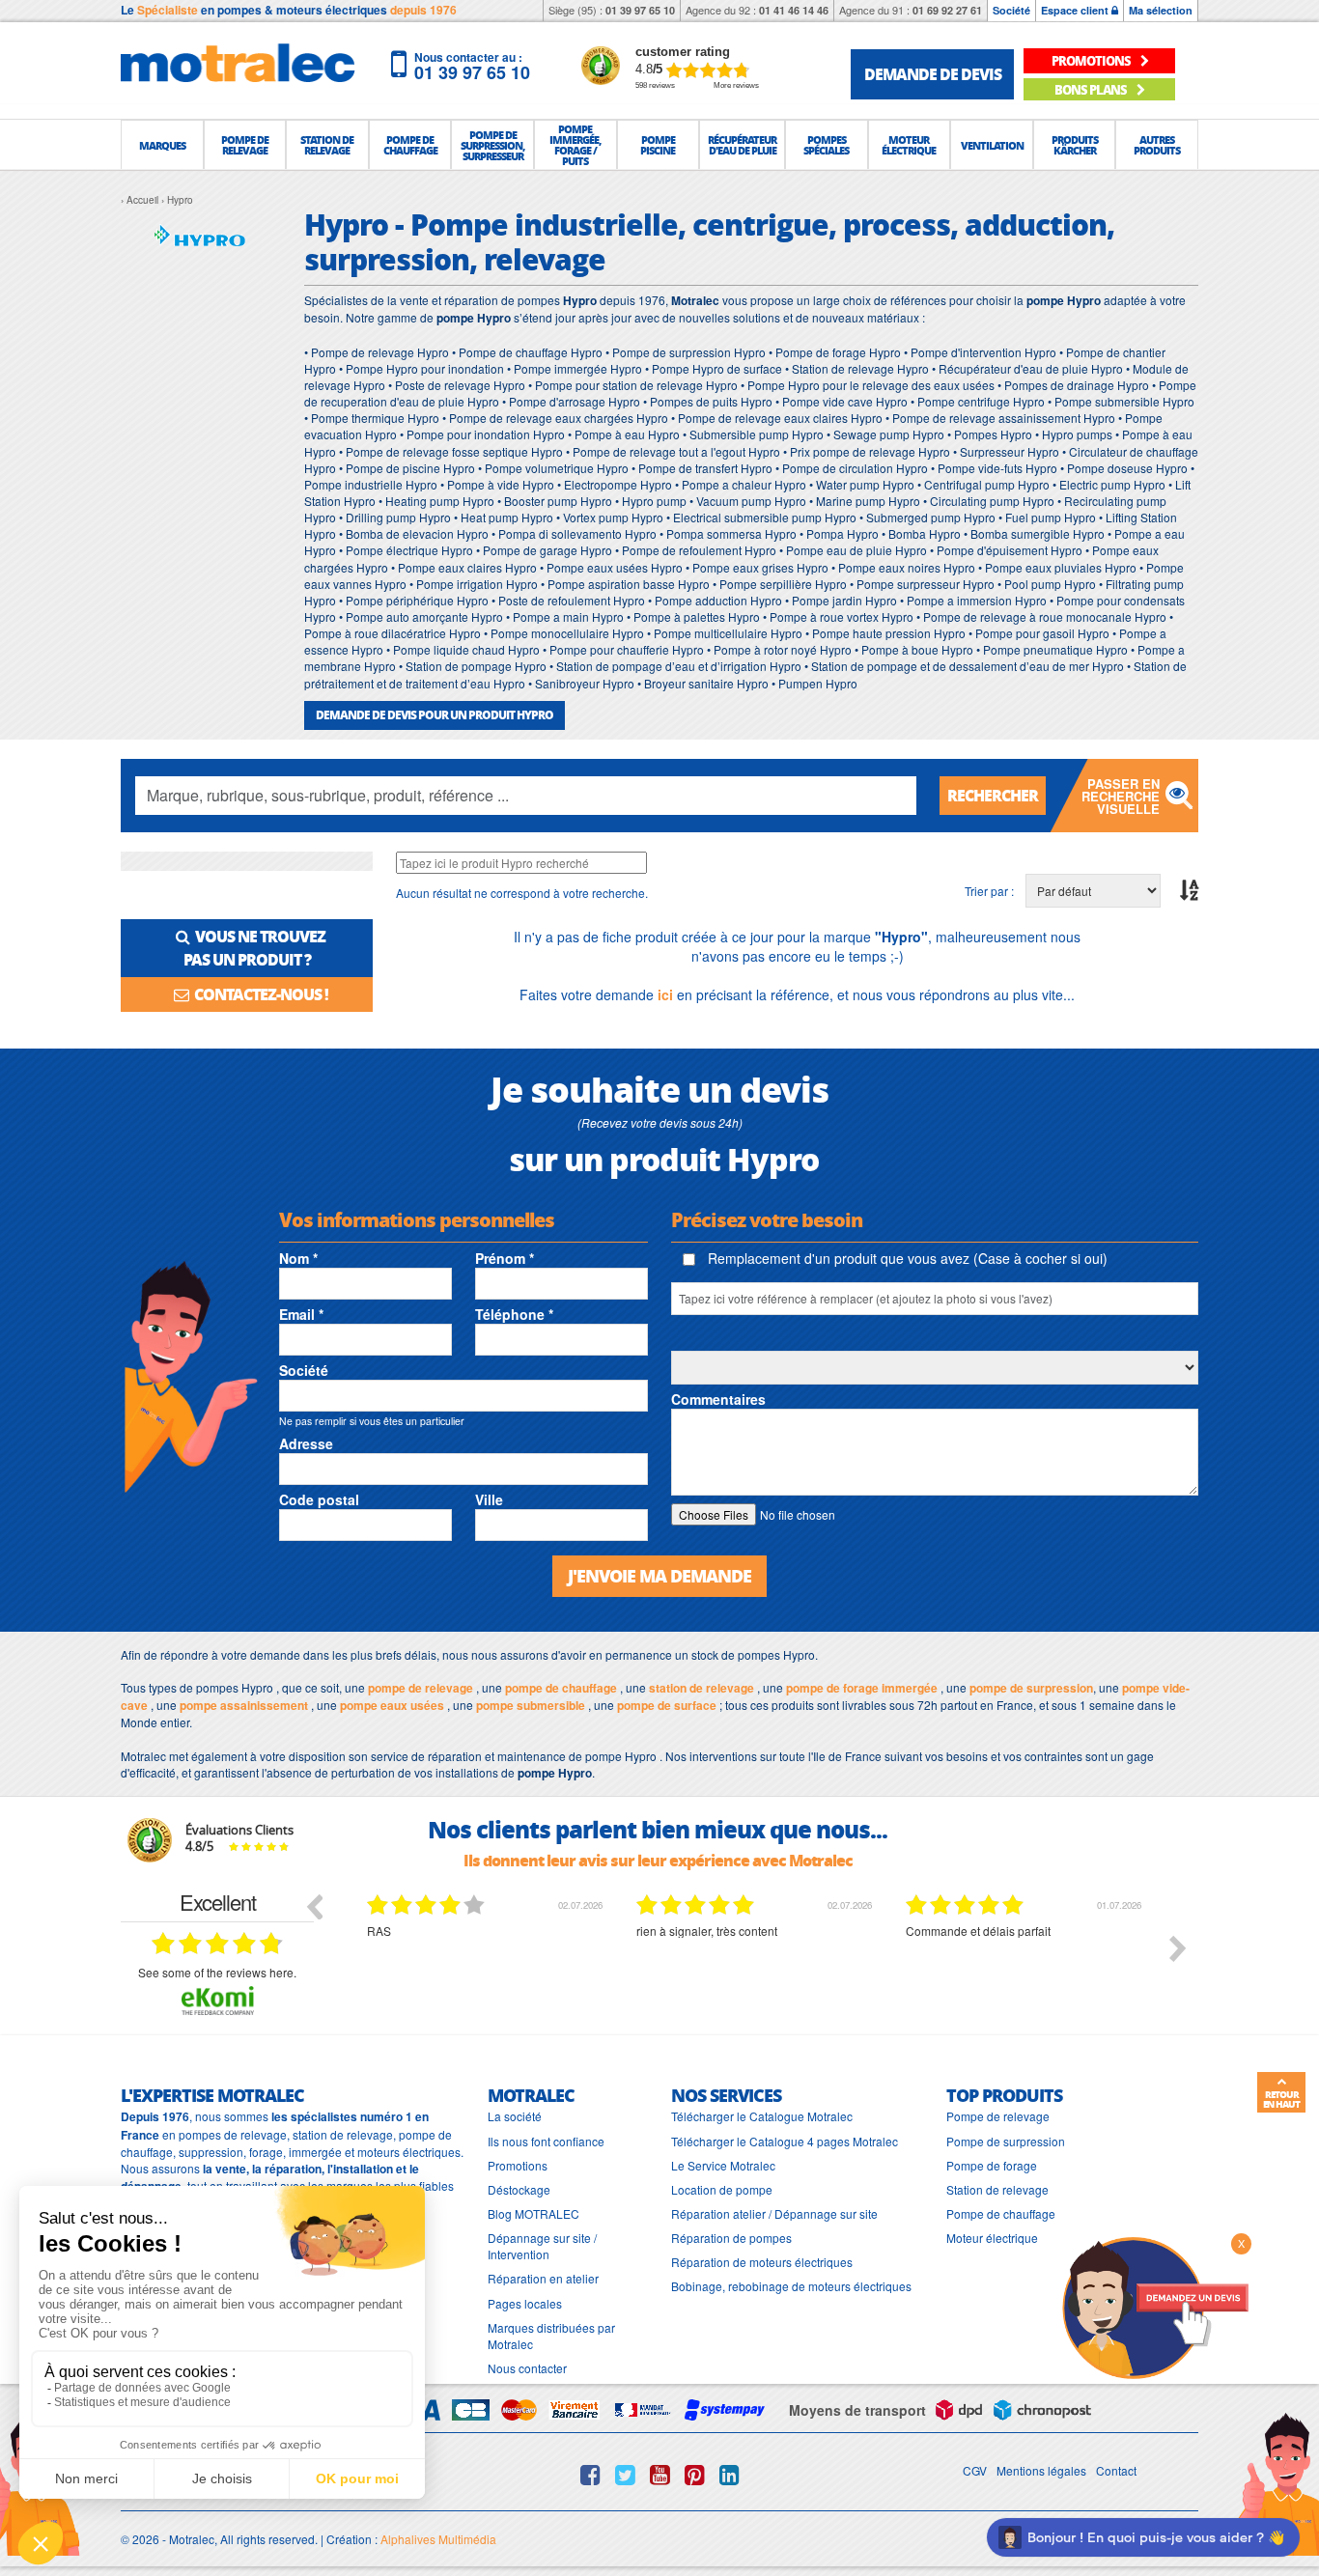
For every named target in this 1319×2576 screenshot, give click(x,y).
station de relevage (702, 1688)
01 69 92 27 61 (947, 10)
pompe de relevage (421, 1688)
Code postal (319, 1499)
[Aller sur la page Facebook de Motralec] (590, 2475)
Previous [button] (314, 1906)
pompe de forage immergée (862, 1688)
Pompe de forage (992, 2165)
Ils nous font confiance (546, 2141)
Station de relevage (997, 2189)
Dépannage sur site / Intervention (542, 2246)
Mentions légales (1041, 2470)
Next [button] (1178, 1948)
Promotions (518, 2165)
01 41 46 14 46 (794, 10)
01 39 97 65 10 (640, 10)
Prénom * (505, 1258)
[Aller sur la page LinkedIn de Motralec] (730, 2475)
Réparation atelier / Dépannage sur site (774, 2213)
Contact (1116, 2470)
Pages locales (525, 2303)
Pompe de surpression (1006, 2141)
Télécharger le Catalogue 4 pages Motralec (785, 2141)
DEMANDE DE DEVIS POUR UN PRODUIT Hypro (435, 715)
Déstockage (519, 2189)
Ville (489, 1499)
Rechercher (993, 795)
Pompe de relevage (998, 2116)
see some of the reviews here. (217, 1972)
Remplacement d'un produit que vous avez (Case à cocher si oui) (906, 1258)
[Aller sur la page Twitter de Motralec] (625, 2475)
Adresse (306, 1443)
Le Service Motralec (723, 2165)
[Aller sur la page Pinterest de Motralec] (695, 2475)
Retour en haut (1281, 2099)
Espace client (1076, 10)
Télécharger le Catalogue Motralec (762, 2116)
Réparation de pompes (731, 2238)
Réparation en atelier (543, 2278)
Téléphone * (514, 1314)
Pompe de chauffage (1001, 2213)
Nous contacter (527, 2368)
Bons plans (1092, 89)
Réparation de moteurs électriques (762, 2262)
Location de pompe (722, 2189)
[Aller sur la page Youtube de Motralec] (660, 2475)
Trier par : (989, 891)
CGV (975, 2470)
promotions (1092, 60)
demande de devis (933, 74)
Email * (301, 1314)
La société (515, 2116)
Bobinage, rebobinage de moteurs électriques (791, 2286)
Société (1011, 10)
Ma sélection (1161, 10)
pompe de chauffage (561, 1688)
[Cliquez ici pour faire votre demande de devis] (1155, 2306)
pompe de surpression (1031, 1688)
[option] (528, 1963)
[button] (162, 145)
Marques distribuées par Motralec (551, 2336)
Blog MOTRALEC (533, 2213)
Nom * (298, 1258)
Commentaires (718, 1399)
